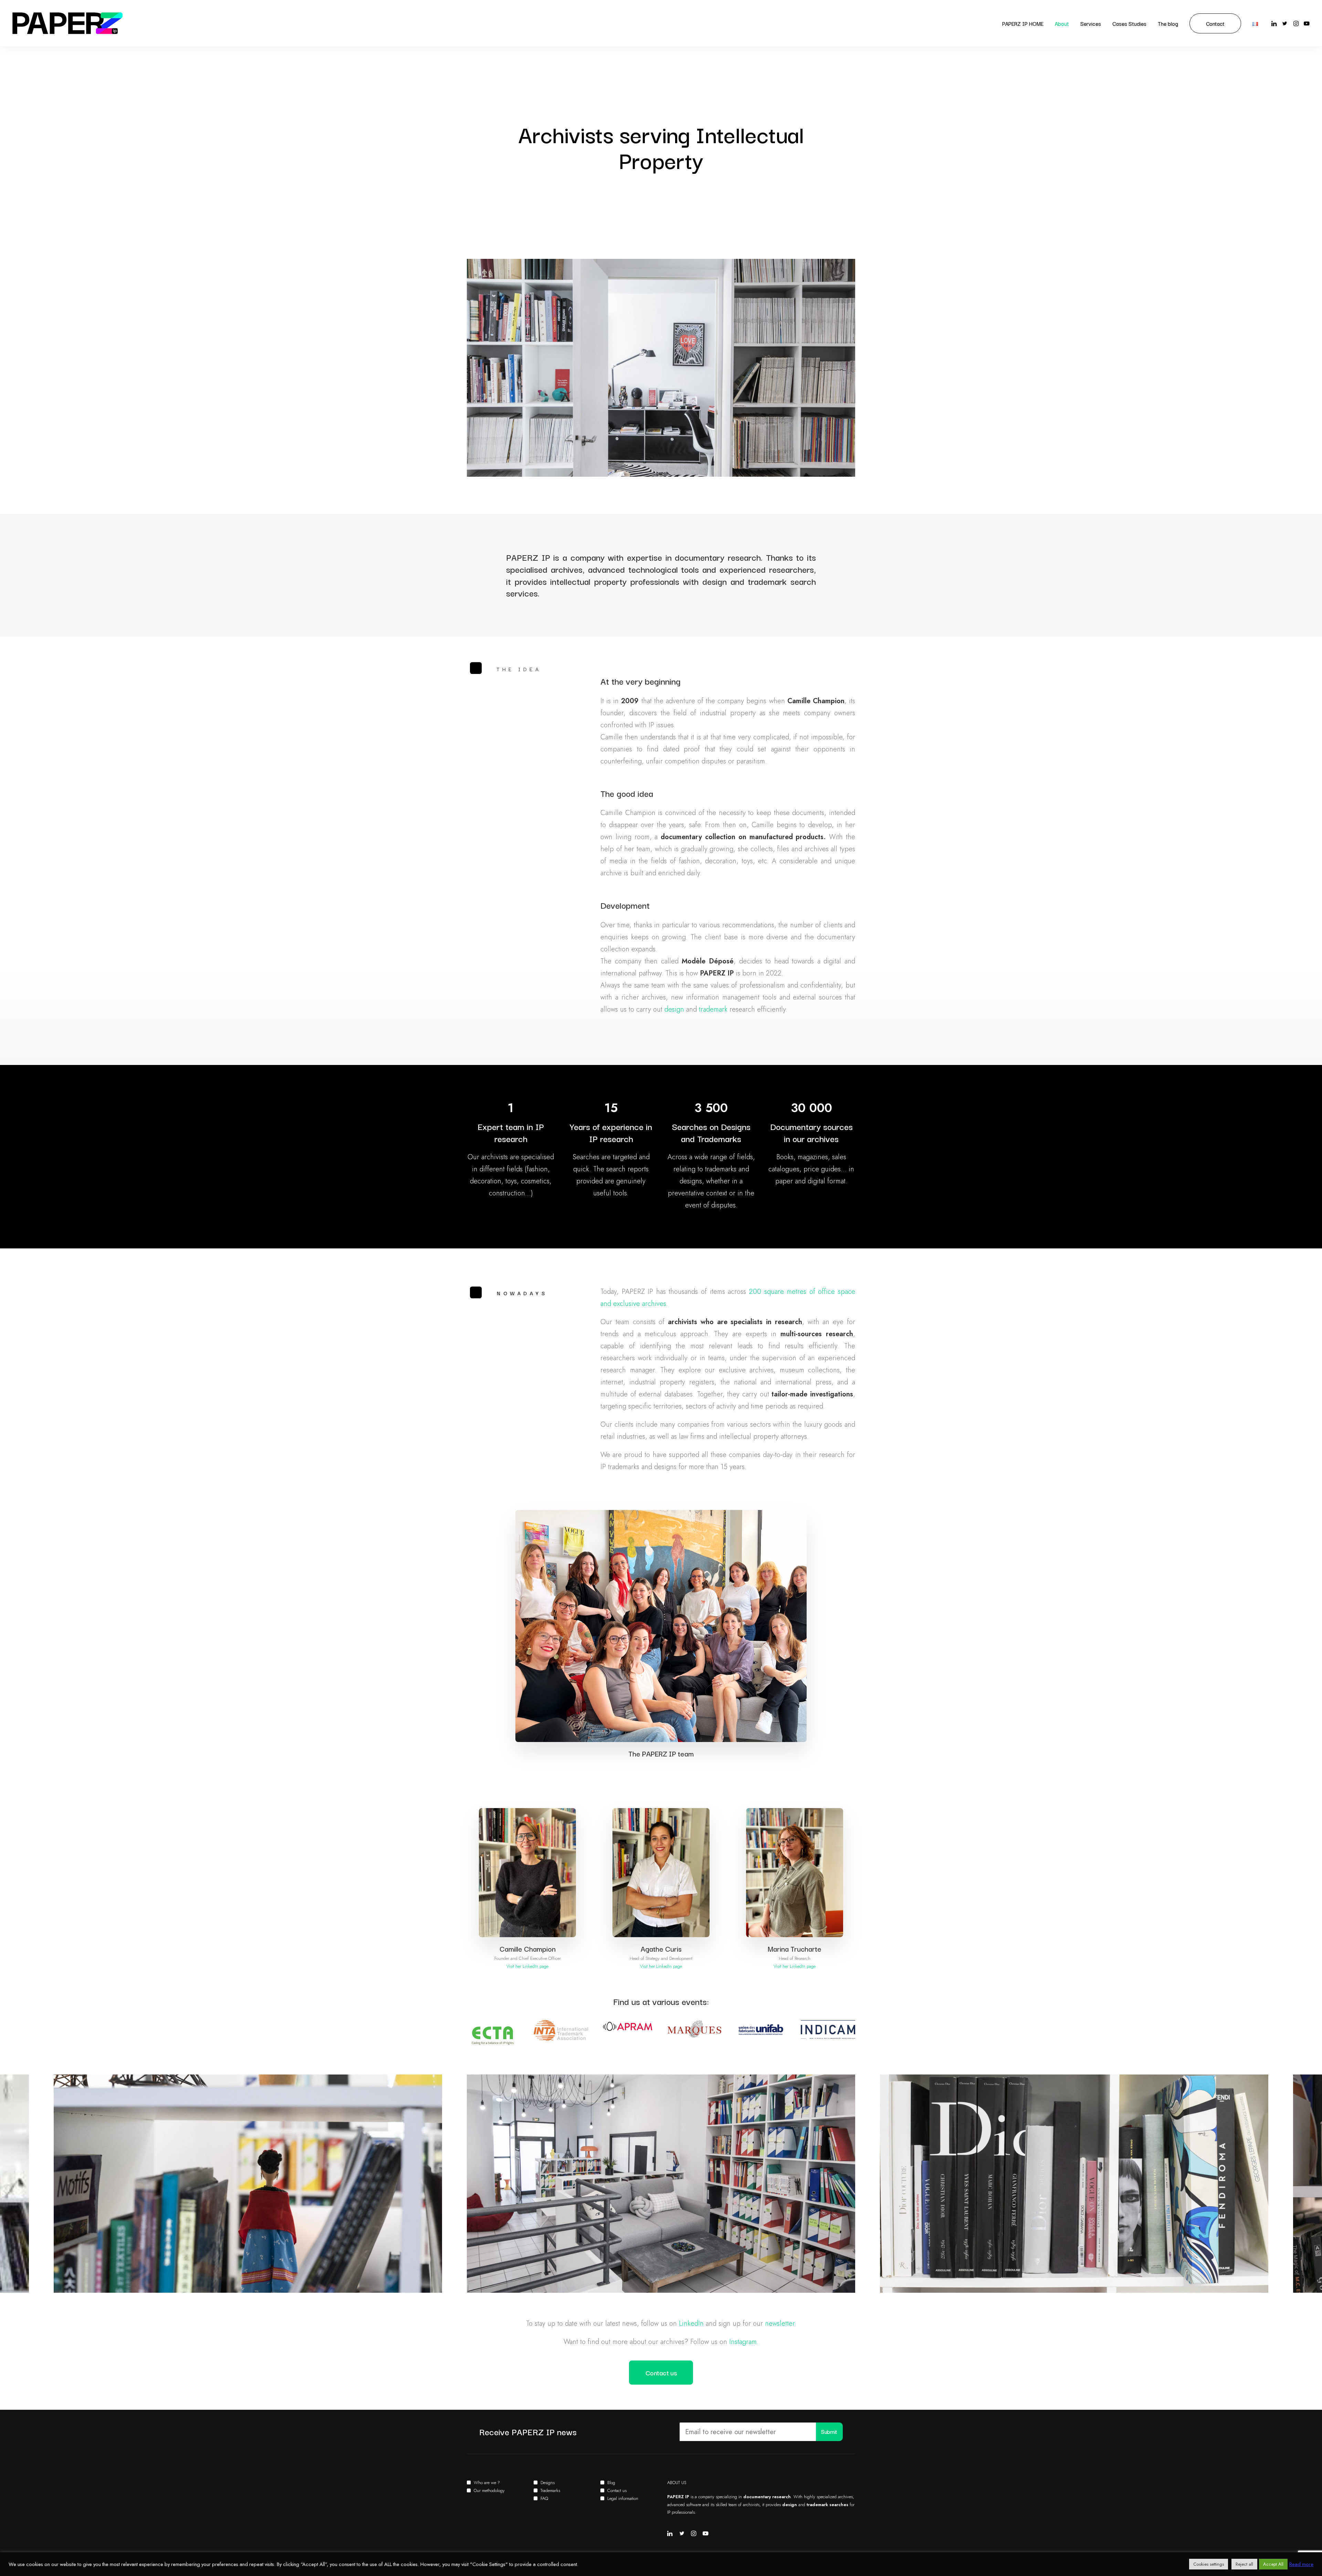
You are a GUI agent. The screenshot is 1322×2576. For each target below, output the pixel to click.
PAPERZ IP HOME (1023, 23)
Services (1091, 23)
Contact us (617, 2490)
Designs (548, 2483)
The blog (1168, 23)
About (1062, 23)
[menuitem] (1023, 23)
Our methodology (489, 2490)
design (674, 1009)
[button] (1275, 23)
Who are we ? (487, 2483)
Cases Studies (1129, 23)
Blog (611, 2483)
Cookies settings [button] (1209, 2564)
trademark (713, 1009)
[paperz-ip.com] (67, 23)
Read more (1301, 2564)
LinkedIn (691, 2324)
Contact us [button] (661, 2373)
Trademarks (550, 2490)
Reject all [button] (1244, 2564)
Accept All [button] (1273, 2564)
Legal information (623, 2498)
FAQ (544, 2498)
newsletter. (781, 2324)
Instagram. (744, 2342)
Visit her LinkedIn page (527, 1966)
